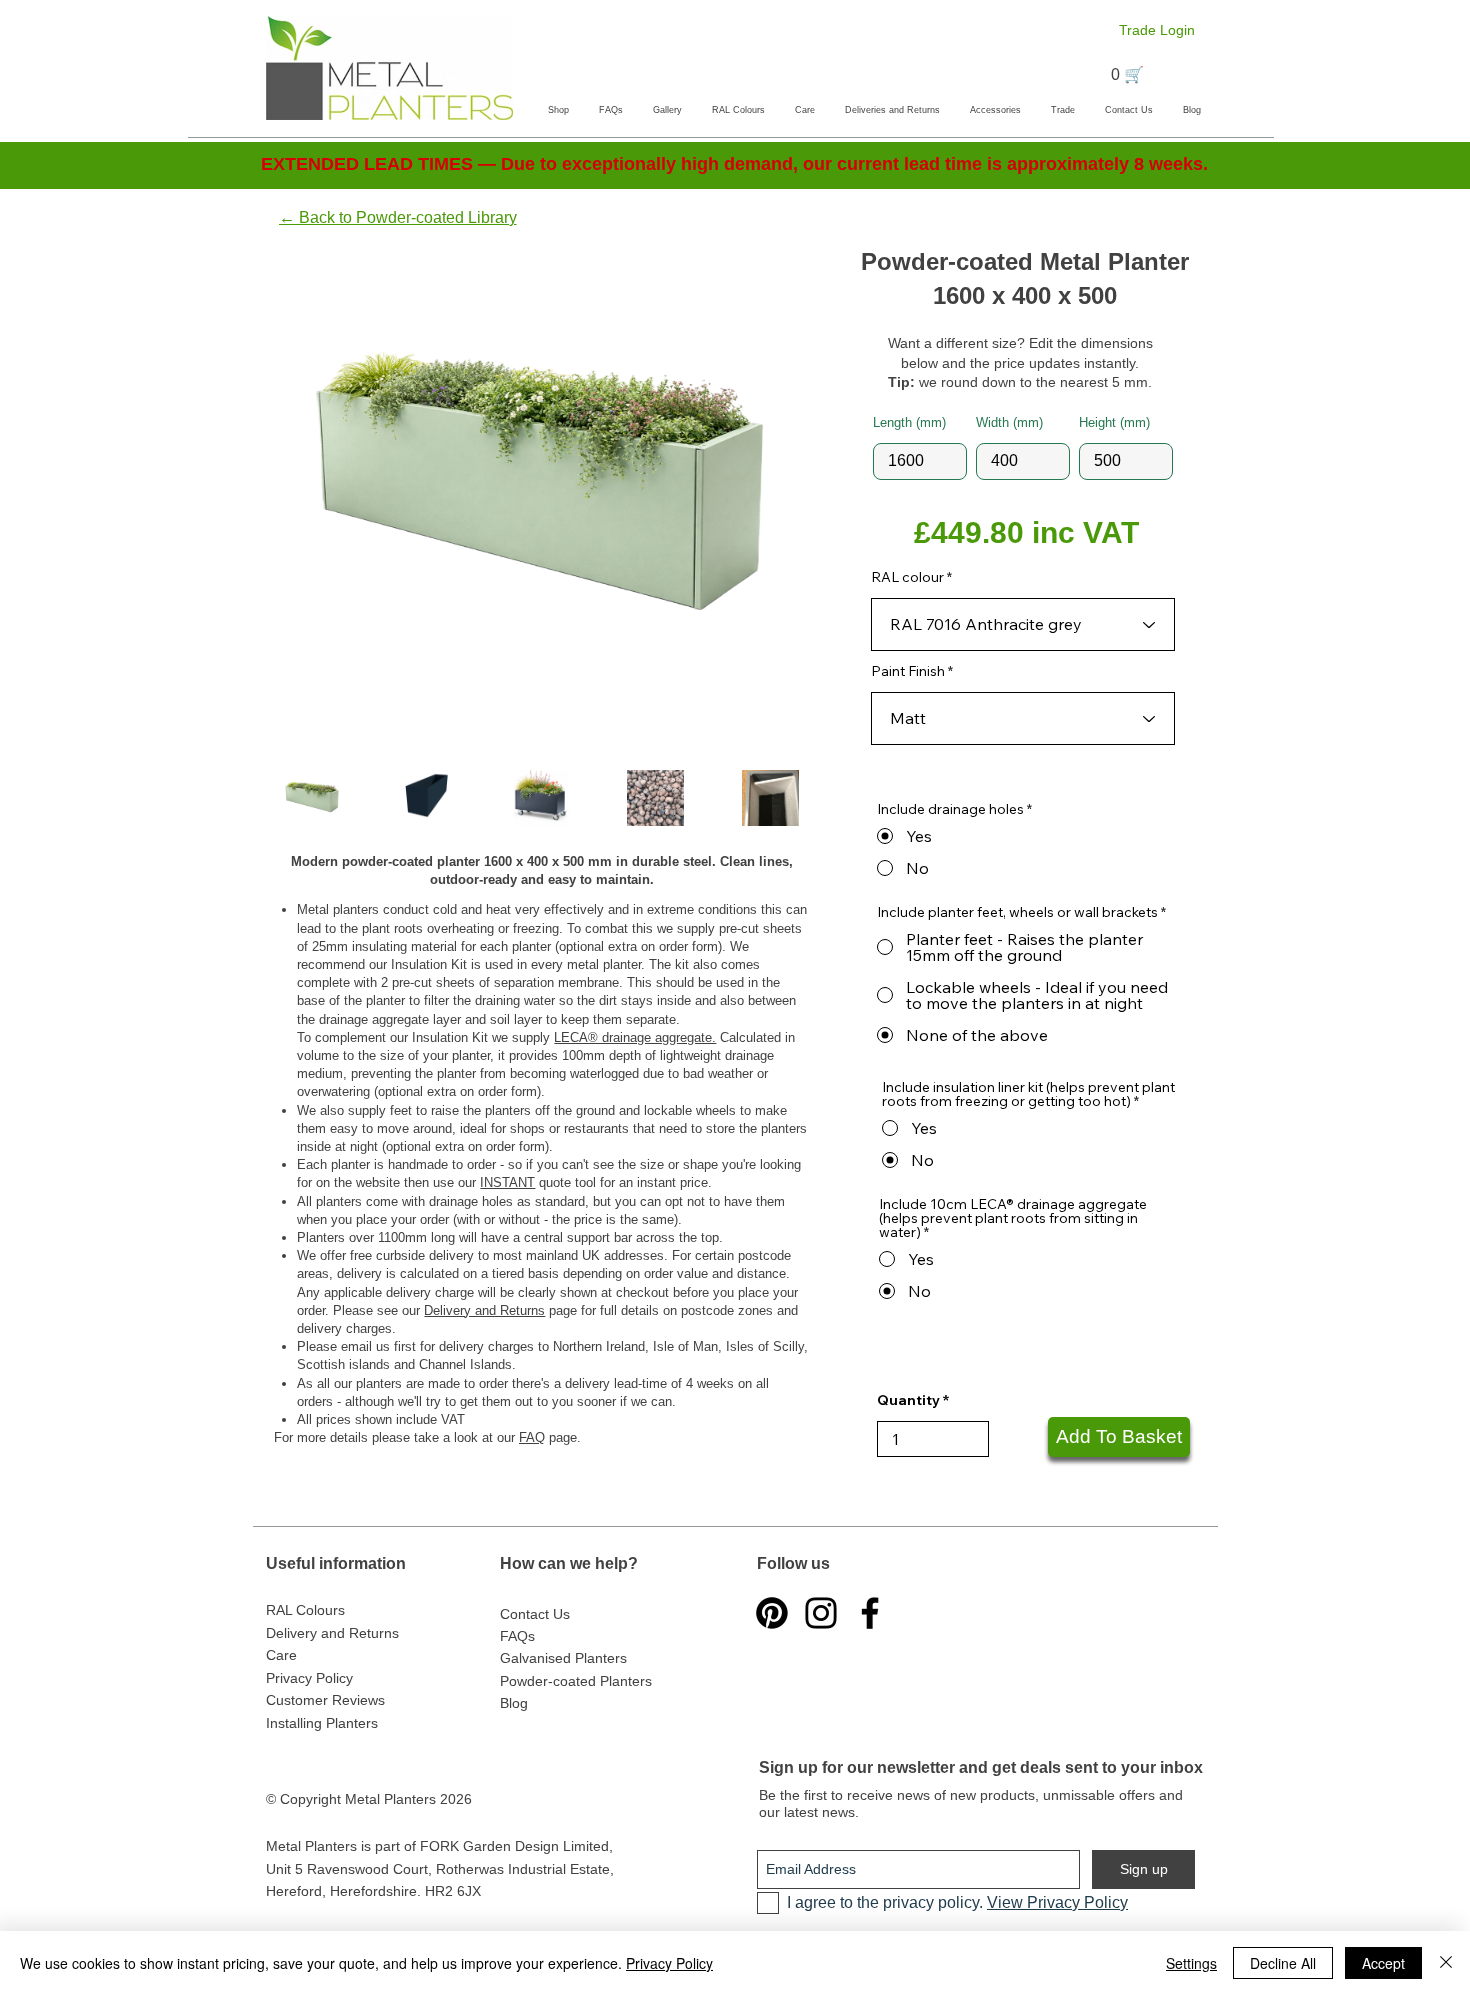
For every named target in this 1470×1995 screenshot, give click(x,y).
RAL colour (907, 577)
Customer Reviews (325, 1700)
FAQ (532, 1437)
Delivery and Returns (484, 1310)
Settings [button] (1191, 1963)
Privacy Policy (669, 1963)
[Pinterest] (772, 1613)
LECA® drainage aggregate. (635, 1037)
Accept (1383, 1963)
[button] (558, 110)
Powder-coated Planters (576, 1681)
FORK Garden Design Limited (514, 1846)
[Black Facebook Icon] (870, 1613)
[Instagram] (821, 1613)
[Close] (1446, 1963)
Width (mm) (1009, 422)
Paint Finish (908, 671)
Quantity (908, 1400)
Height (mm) (1114, 422)
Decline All (1283, 1963)
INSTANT (507, 1182)
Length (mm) (909, 422)
